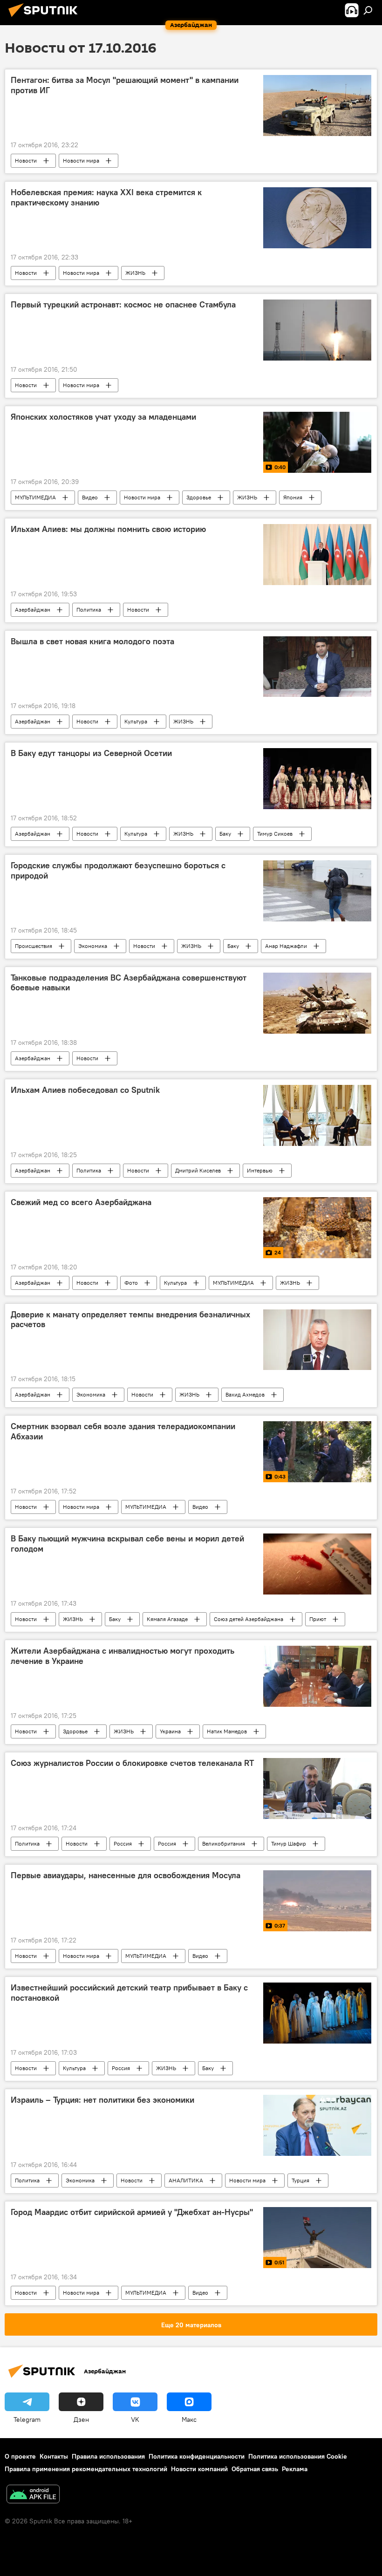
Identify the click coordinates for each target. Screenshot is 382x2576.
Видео (90, 497)
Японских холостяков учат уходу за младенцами (103, 417)
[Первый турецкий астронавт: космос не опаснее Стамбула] (317, 330)
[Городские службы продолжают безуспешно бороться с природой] (317, 891)
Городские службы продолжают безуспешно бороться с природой (118, 871)
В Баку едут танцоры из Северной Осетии (91, 753)
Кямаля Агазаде (167, 1619)
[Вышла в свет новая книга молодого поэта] (317, 667)
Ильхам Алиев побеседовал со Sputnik (85, 1090)
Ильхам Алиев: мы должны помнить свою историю (108, 529)
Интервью (260, 1170)
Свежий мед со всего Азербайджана (81, 1202)
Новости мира (81, 160)
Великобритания (224, 1843)
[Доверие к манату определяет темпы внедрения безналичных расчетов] (317, 1340)
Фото (131, 1283)
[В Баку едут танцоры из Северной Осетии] (317, 779)
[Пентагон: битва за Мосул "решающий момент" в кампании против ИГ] (317, 106)
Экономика (93, 946)
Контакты (54, 2456)
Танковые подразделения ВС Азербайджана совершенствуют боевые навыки (129, 983)
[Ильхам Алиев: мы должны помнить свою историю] (317, 555)
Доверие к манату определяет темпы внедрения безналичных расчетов (130, 1320)
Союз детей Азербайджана (249, 1619)
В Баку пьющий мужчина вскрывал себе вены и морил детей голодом (127, 1544)
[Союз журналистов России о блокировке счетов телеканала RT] (317, 1789)
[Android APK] (33, 2495)
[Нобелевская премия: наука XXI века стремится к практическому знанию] (317, 218)
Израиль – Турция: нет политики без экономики (102, 2100)
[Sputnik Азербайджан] (46, 18)
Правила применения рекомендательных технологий (86, 2469)
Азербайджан (33, 610)
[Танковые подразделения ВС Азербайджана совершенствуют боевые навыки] (317, 1003)
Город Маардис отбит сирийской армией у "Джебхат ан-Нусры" (132, 2212)
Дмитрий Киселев (198, 1170)
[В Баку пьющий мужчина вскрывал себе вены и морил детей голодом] (317, 1564)
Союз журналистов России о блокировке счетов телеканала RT (132, 1763)
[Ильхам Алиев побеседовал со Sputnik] (317, 1115)
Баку (225, 834)
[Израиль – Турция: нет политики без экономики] (317, 2125)
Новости (26, 160)
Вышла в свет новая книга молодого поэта (92, 641)
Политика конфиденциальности (197, 2456)
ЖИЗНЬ (135, 273)
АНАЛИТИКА (186, 2180)
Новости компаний (199, 2469)
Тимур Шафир (289, 1843)
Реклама (295, 2469)
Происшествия (34, 946)
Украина (170, 1731)
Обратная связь (255, 2469)
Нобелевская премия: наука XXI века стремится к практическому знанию (106, 198)
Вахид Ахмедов (245, 1394)
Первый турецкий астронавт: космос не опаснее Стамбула (123, 305)
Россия (123, 1843)
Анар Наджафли (286, 946)
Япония (293, 497)
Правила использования (108, 2456)
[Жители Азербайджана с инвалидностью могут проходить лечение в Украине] (317, 1676)
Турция (300, 2180)
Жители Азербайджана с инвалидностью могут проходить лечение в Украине (123, 1656)
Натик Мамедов (227, 1731)
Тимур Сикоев (275, 834)
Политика (89, 610)
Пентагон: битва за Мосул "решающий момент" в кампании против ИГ (125, 85)
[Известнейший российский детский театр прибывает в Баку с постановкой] (317, 2013)
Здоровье (199, 497)
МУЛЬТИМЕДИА (35, 497)
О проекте (20, 2456)
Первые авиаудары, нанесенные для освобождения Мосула (126, 1875)
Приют (318, 1619)
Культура (136, 721)
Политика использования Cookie (298, 2456)
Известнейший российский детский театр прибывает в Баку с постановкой (129, 1993)
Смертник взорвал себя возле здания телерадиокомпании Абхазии (123, 1431)
